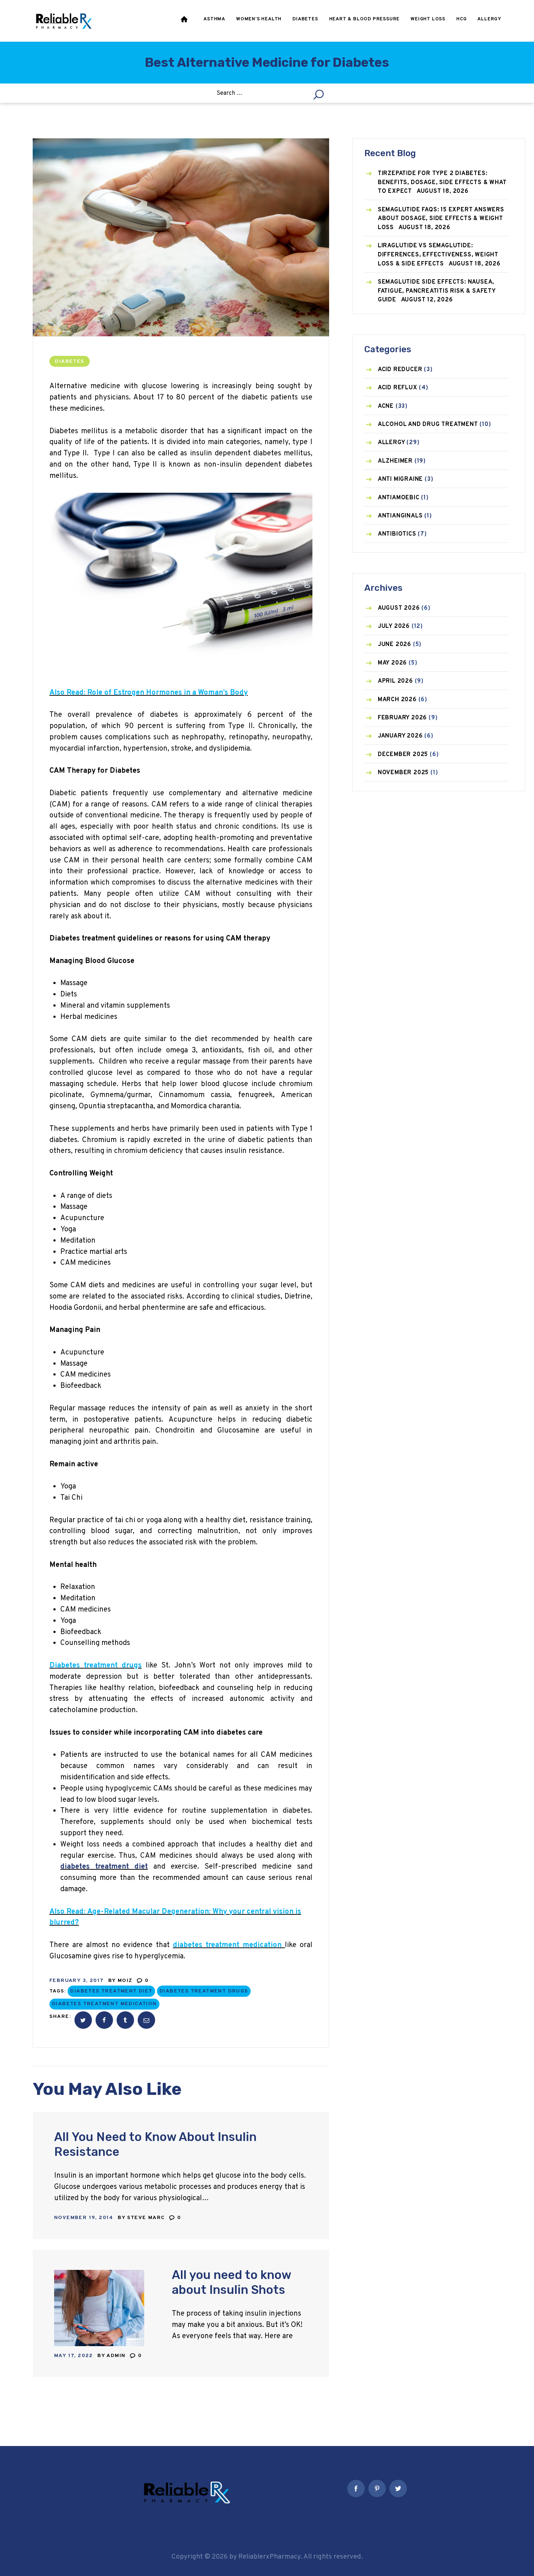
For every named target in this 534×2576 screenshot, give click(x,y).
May (392, 663)
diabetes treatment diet (111, 1991)
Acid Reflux (398, 388)
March (397, 700)
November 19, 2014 (84, 2218)
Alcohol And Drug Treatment (428, 424)
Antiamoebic (399, 498)
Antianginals (400, 516)
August (399, 608)
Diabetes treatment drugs (204, 1991)
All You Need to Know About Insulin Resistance (155, 2144)
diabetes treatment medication (104, 2004)
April (395, 681)
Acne (386, 406)
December (403, 755)
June (395, 645)
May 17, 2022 (74, 2356)
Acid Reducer (400, 370)
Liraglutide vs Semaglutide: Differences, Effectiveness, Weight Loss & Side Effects (438, 255)
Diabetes (69, 361)
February (402, 718)
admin (117, 2356)
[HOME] (185, 21)
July (394, 626)
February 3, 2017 (76, 1981)
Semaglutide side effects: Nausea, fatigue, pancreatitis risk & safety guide (437, 291)
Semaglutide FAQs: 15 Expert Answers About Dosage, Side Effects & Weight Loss (441, 219)
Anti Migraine (400, 479)
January (400, 736)
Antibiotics (397, 534)
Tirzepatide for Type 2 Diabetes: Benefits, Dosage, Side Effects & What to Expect (442, 182)
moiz (126, 1981)
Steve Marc (147, 2218)
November (403, 773)
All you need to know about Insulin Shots (231, 2282)
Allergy (391, 443)
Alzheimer (395, 461)
